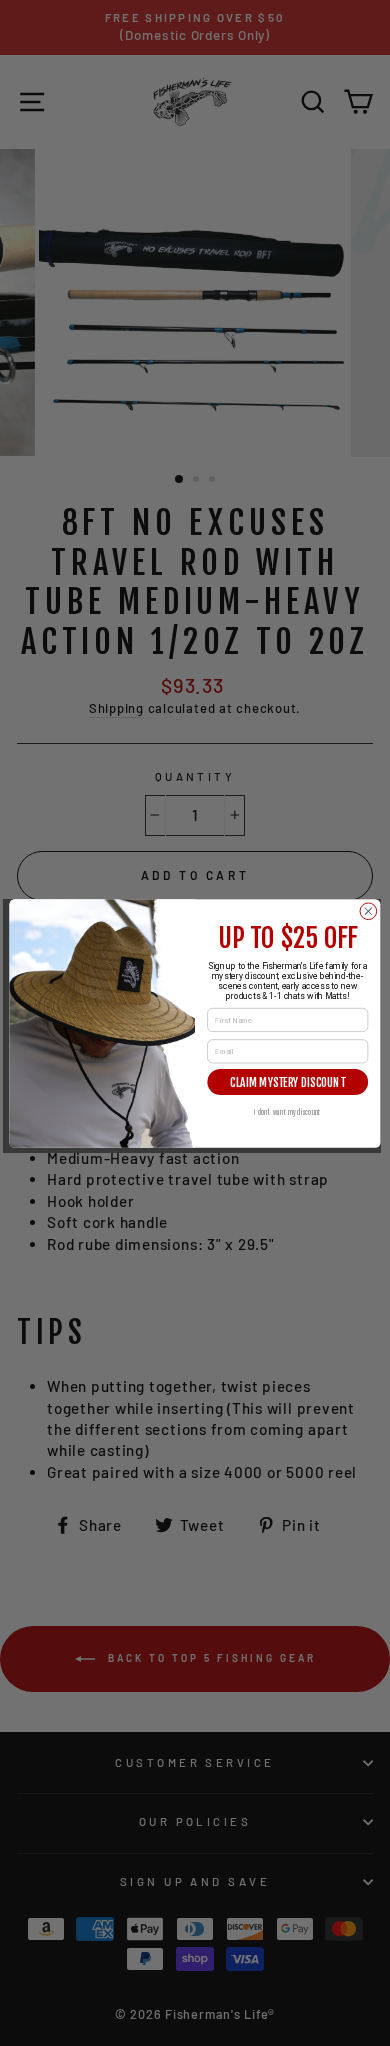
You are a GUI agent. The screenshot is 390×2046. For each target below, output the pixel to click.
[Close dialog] (368, 910)
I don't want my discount (287, 1111)
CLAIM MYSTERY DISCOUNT (287, 1081)
